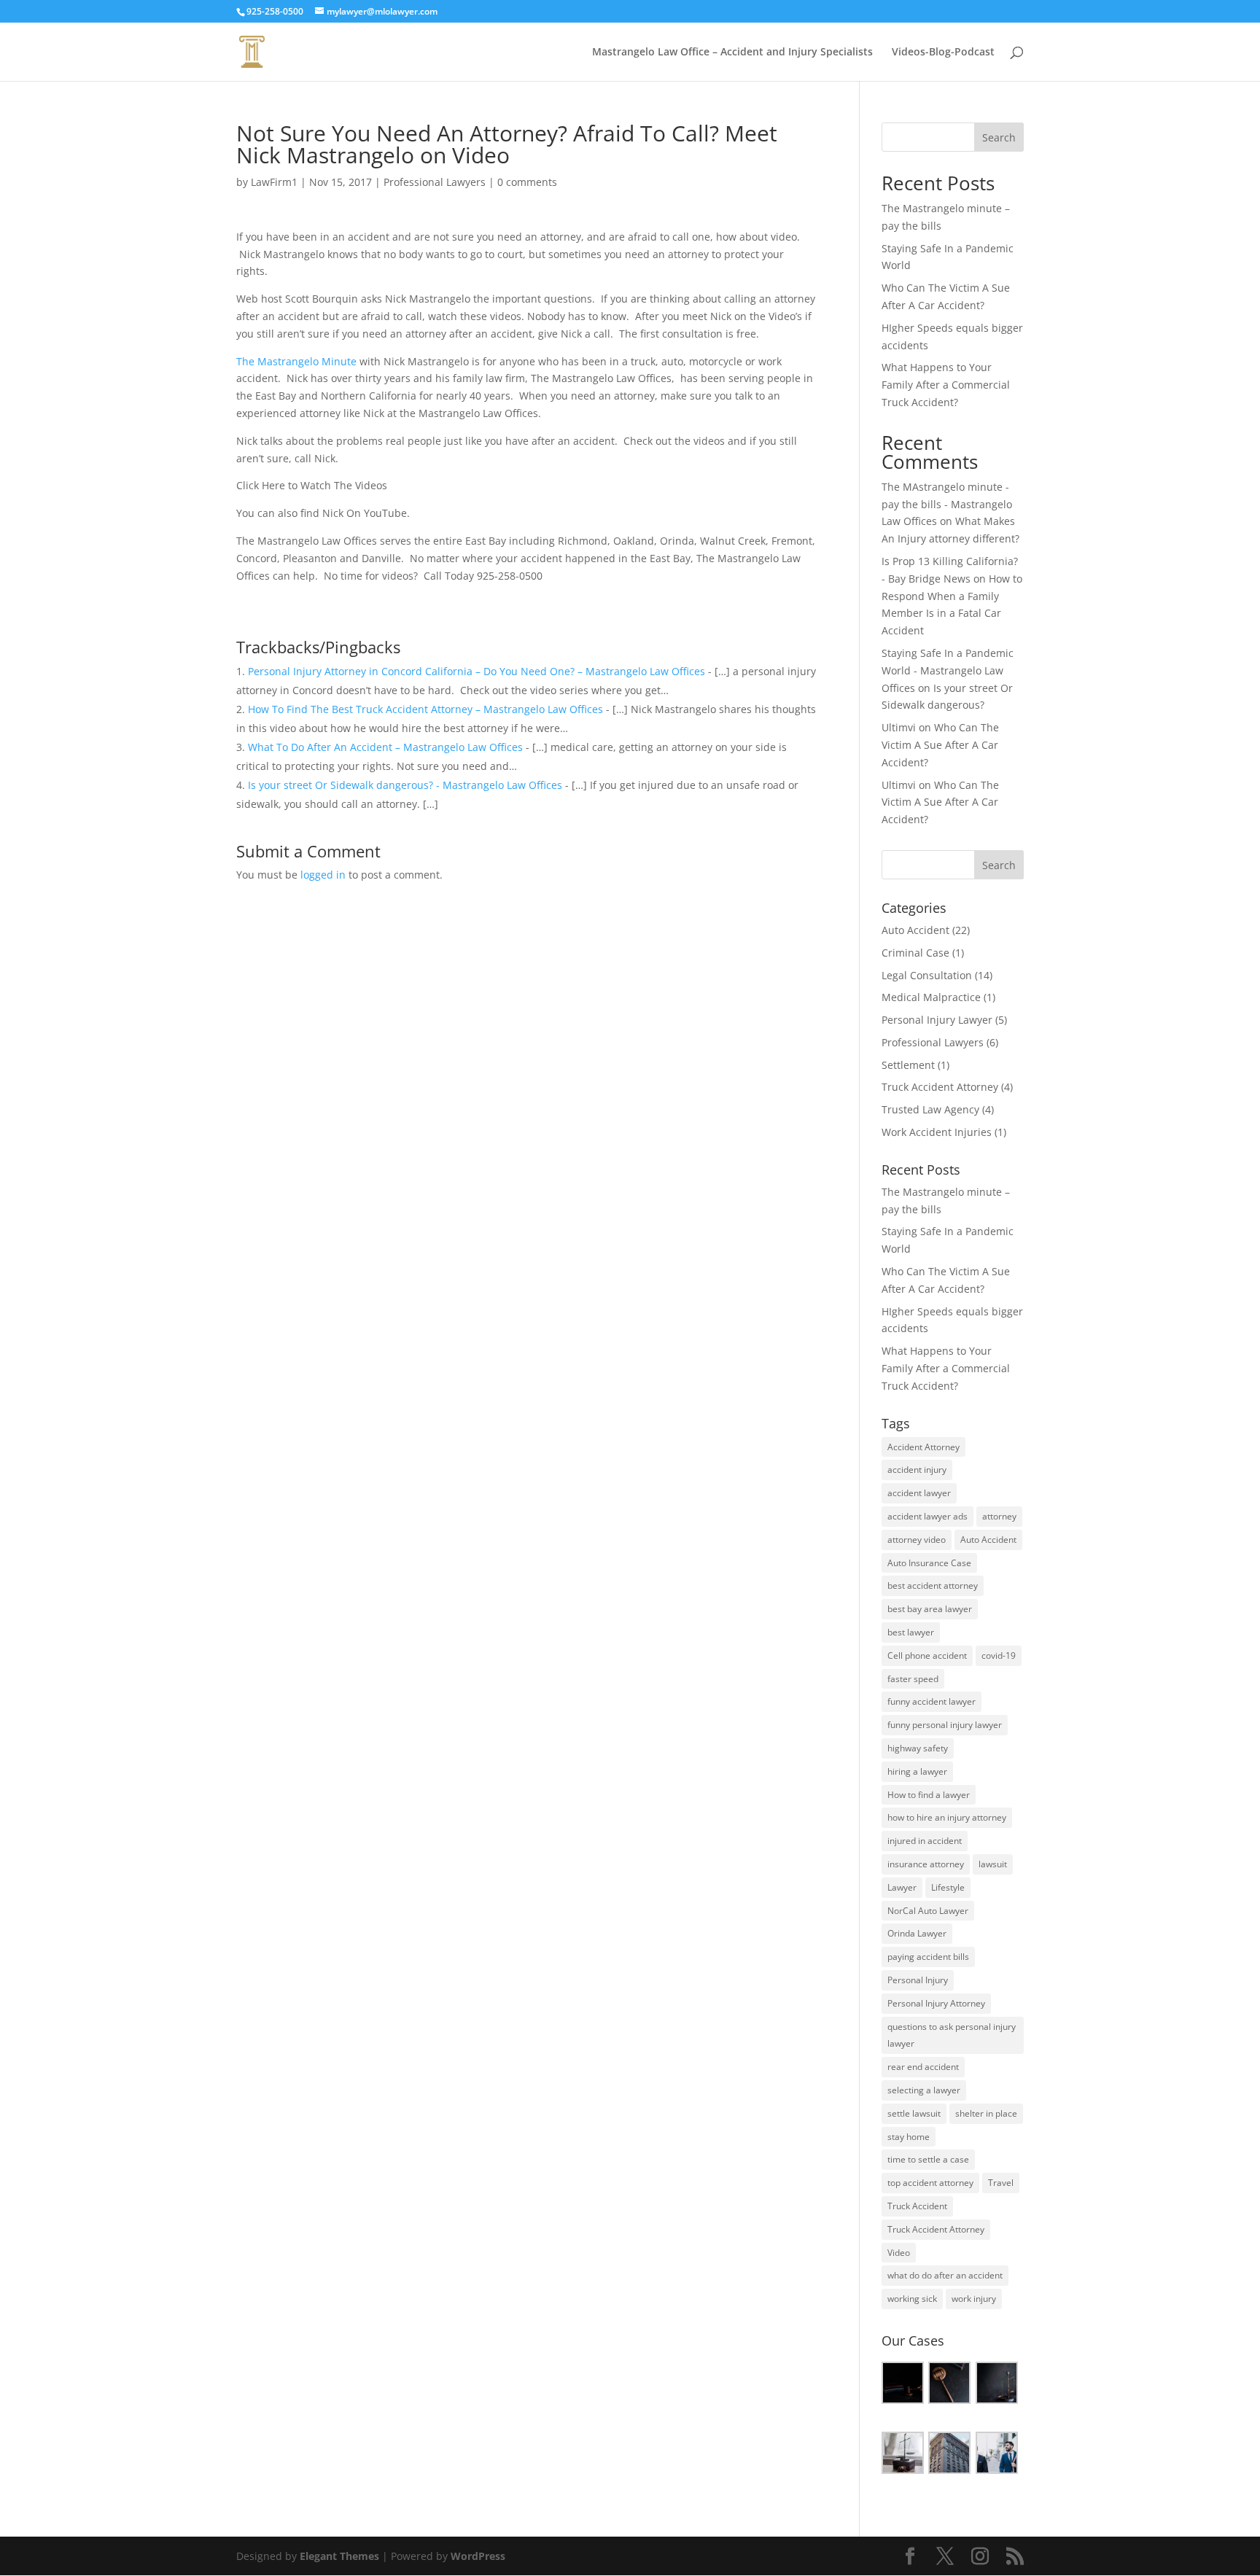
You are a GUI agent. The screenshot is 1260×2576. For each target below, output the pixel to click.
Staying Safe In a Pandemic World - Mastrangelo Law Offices (948, 670)
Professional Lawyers (435, 182)
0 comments (527, 182)
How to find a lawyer (929, 1795)
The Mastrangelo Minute (296, 361)
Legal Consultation (927, 975)
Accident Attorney (923, 1447)
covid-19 (999, 1655)
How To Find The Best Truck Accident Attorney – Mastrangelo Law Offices (425, 709)
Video (899, 2253)
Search (999, 137)
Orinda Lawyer (917, 1933)
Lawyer (902, 1887)
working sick (912, 2299)
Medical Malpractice (931, 997)
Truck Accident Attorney (940, 1087)
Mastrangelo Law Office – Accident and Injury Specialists (732, 52)
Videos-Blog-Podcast (943, 52)
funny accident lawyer (932, 1701)
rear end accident (923, 2067)
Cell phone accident (927, 1655)
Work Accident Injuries (937, 1132)
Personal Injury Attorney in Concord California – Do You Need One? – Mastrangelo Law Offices (477, 671)
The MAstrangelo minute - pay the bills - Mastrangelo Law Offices (947, 504)
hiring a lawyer (917, 1771)
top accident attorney (930, 2183)
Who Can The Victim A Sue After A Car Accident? (940, 745)
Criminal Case (915, 953)
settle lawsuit (914, 2113)
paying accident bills (928, 1957)
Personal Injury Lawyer (937, 1020)
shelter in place (986, 2113)
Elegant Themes (339, 2556)
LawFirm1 (274, 182)
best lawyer (911, 1632)
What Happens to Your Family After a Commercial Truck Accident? (946, 385)
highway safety (918, 1748)
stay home (909, 2137)
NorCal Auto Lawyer (928, 1911)
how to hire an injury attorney (947, 1817)
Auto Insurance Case (929, 1563)
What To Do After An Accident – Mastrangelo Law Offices (385, 747)
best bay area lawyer (930, 1609)
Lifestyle (948, 1887)
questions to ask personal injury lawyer (952, 2035)
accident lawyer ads (927, 1516)
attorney (999, 1516)
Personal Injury (918, 1980)
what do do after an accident (945, 2275)
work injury (974, 2299)
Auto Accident (915, 930)
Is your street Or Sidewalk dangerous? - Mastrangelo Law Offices (405, 785)
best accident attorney (933, 1585)
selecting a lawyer (924, 2090)
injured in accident (925, 1841)
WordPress (478, 2556)
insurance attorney (926, 1864)
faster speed (913, 1679)
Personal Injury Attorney (936, 2003)
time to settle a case (928, 2159)
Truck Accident (917, 2206)
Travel (1001, 2183)
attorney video (917, 1540)
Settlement (908, 1065)
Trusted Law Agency (930, 1109)
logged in (323, 875)
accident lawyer (919, 1493)
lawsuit (993, 1864)
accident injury (917, 1470)
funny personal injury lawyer (945, 1725)
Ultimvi (899, 727)
